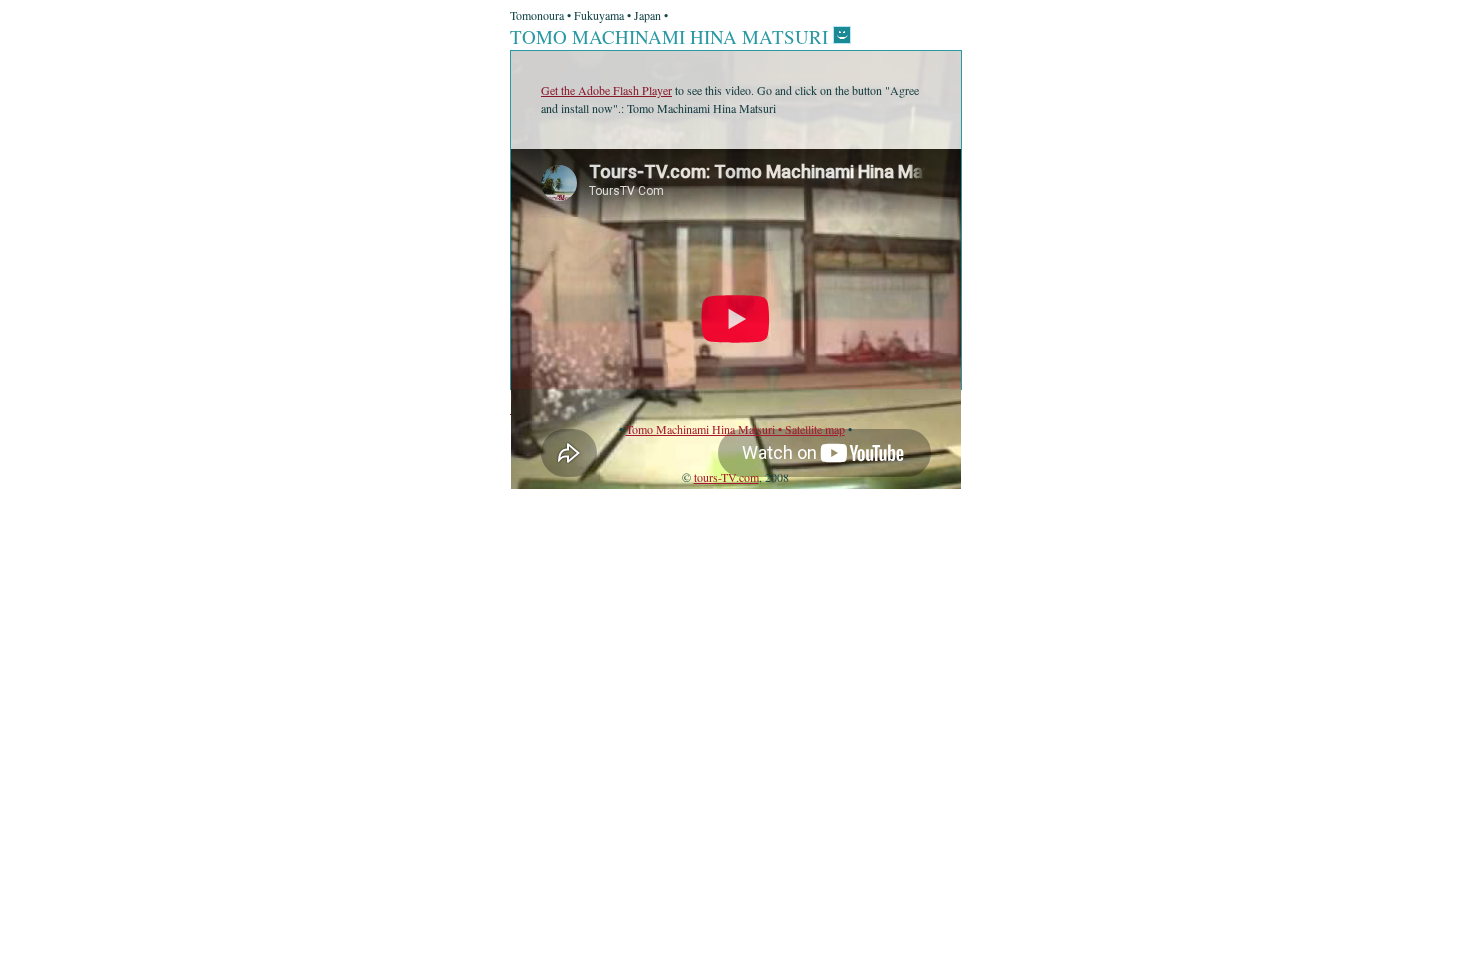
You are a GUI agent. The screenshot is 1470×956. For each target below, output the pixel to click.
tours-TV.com (726, 477)
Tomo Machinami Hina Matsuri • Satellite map (735, 429)
